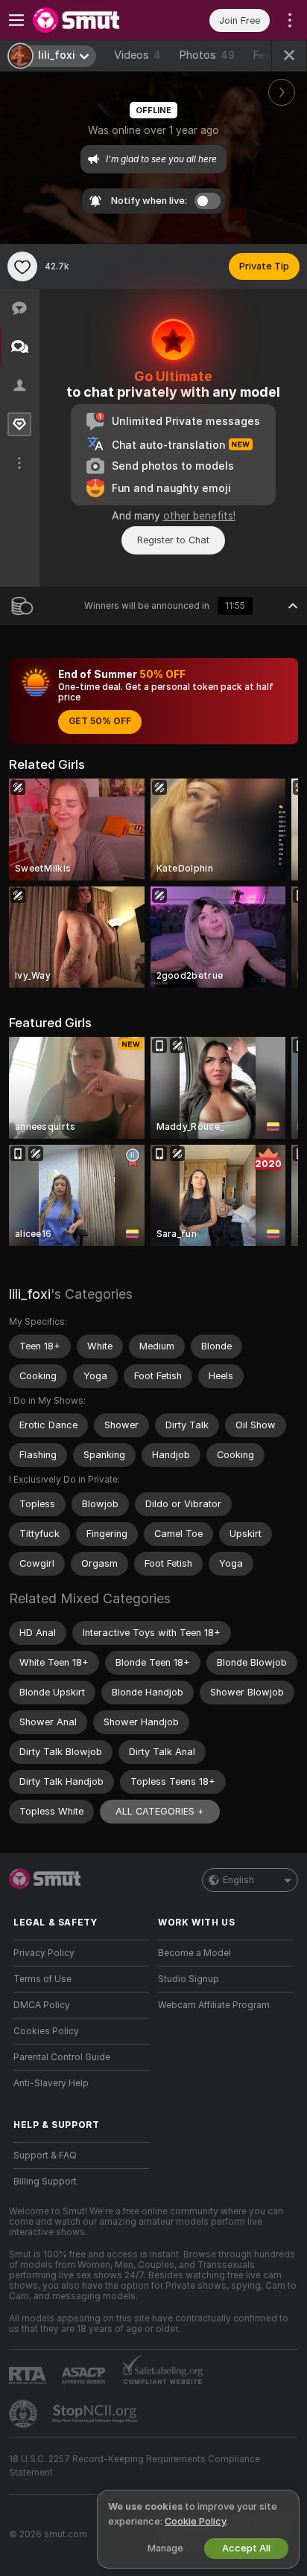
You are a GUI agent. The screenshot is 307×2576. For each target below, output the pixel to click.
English (238, 1880)
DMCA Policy (42, 2005)
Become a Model (194, 1953)
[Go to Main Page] (93, 20)
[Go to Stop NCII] (96, 2414)
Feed (265, 55)
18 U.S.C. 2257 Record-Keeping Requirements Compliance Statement (134, 2466)
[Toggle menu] (16, 20)
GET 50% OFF (100, 721)
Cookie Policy (195, 2521)
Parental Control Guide (62, 2057)
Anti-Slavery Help (51, 2083)
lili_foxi (30, 1294)
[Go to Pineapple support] (25, 2414)
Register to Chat (173, 540)
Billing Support (45, 2182)
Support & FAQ (45, 2155)
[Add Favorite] (22, 266)
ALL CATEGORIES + (160, 1811)
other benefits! (199, 516)
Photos (207, 55)
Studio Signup (189, 1979)
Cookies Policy (46, 2031)
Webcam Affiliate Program (214, 2005)
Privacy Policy (44, 1953)
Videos (137, 55)
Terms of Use (42, 1979)
